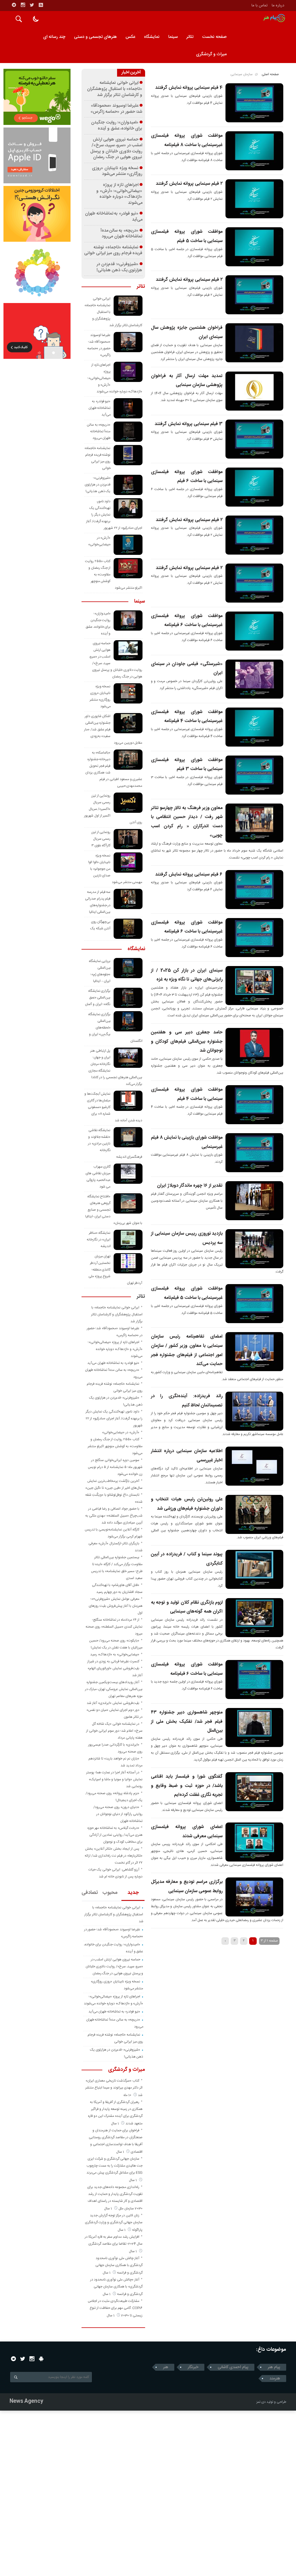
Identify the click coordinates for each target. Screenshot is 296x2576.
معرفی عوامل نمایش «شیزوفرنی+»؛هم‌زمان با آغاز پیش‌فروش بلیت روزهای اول (116, 1606)
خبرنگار (193, 2367)
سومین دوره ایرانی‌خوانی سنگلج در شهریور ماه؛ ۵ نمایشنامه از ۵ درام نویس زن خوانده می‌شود (115, 1467)
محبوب (110, 1893)
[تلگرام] (14, 5)
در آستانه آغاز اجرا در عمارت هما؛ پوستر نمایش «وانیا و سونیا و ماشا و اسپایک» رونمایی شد (114, 1779)
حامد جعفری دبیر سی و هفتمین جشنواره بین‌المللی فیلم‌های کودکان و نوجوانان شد (187, 1042)
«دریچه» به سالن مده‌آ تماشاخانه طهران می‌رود (122, 234)
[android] (41, 2359)
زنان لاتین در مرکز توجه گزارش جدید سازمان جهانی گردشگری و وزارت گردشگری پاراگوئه (114, 2223)
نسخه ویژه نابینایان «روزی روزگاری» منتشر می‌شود (117, 171)
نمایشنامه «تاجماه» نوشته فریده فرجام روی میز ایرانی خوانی (113, 251)
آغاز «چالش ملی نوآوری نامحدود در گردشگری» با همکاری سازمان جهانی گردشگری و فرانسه (116, 2287)
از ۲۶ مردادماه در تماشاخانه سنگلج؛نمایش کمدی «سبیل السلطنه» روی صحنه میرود (114, 1627)
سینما (173, 37)
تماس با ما (260, 5)
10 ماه (128, 2095)
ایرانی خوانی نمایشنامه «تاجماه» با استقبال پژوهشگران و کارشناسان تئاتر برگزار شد (115, 89)
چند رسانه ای (54, 37)
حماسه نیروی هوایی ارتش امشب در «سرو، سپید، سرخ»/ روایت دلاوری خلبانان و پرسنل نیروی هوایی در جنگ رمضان (116, 149)
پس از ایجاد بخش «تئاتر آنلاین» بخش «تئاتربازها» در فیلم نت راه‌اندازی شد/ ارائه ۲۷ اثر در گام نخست (114, 1856)
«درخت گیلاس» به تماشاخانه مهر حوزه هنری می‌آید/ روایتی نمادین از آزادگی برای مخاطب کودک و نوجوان (115, 1835)
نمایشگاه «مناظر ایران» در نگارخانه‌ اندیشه (99, 1240)
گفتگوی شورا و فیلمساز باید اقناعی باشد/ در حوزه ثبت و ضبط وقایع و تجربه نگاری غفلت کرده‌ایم (187, 1786)
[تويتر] (32, 5)
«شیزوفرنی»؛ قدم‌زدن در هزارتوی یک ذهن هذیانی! (119, 267)
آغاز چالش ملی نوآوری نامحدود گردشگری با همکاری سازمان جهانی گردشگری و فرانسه (119, 2265)
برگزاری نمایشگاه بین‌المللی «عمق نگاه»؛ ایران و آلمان (98, 998)
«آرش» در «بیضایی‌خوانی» (121, 1432)
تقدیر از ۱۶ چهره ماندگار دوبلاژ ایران (190, 1186)
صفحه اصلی (270, 74)
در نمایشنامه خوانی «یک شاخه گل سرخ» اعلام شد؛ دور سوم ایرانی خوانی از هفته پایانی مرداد (114, 1731)
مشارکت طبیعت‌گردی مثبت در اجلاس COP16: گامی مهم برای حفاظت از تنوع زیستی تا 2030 (115, 2308)
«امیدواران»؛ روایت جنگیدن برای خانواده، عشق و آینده (117, 126)
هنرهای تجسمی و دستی (95, 37)
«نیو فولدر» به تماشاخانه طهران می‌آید (114, 217)
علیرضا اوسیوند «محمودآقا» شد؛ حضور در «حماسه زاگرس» (116, 109)
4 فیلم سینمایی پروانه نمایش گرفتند (189, 88)
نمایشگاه (152, 37)
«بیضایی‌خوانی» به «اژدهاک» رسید (115, 1654)
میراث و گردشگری (211, 54)
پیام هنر (274, 2367)
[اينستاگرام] (23, 5)
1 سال (115, 2123)
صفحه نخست (214, 37)
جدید (133, 1893)
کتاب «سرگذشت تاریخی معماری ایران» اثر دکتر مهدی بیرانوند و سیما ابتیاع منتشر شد (114, 2088)
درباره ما (278, 5)
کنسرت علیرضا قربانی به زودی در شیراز (113, 1661)
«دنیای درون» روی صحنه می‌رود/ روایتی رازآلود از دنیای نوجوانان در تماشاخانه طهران (118, 1814)
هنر (166, 2367)
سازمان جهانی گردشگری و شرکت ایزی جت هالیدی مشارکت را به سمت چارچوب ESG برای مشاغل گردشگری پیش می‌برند (114, 2166)
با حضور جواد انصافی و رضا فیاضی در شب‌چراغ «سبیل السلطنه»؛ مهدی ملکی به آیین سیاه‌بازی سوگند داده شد (114, 1516)
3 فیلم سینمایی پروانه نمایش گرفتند (189, 424)
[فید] (41, 5)
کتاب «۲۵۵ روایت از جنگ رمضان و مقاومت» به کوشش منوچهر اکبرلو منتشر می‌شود (115, 1446)
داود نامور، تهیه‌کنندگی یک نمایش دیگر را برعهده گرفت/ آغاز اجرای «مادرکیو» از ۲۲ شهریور (114, 1419)
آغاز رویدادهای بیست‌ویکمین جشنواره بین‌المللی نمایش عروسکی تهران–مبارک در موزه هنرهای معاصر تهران (114, 1689)
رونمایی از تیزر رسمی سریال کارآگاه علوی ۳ (101, 839)
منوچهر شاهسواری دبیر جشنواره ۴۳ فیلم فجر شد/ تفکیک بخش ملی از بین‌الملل (187, 1722)
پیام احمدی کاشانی (233, 2367)
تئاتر (190, 37)
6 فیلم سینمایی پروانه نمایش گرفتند (189, 875)
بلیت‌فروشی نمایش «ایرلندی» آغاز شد (113, 1703)
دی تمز (261, 2402)
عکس (130, 37)
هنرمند (275, 2379)
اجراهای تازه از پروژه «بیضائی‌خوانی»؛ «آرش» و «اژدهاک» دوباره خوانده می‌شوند (119, 194)
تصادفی (90, 1893)
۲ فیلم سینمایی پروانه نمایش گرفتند (189, 184)
